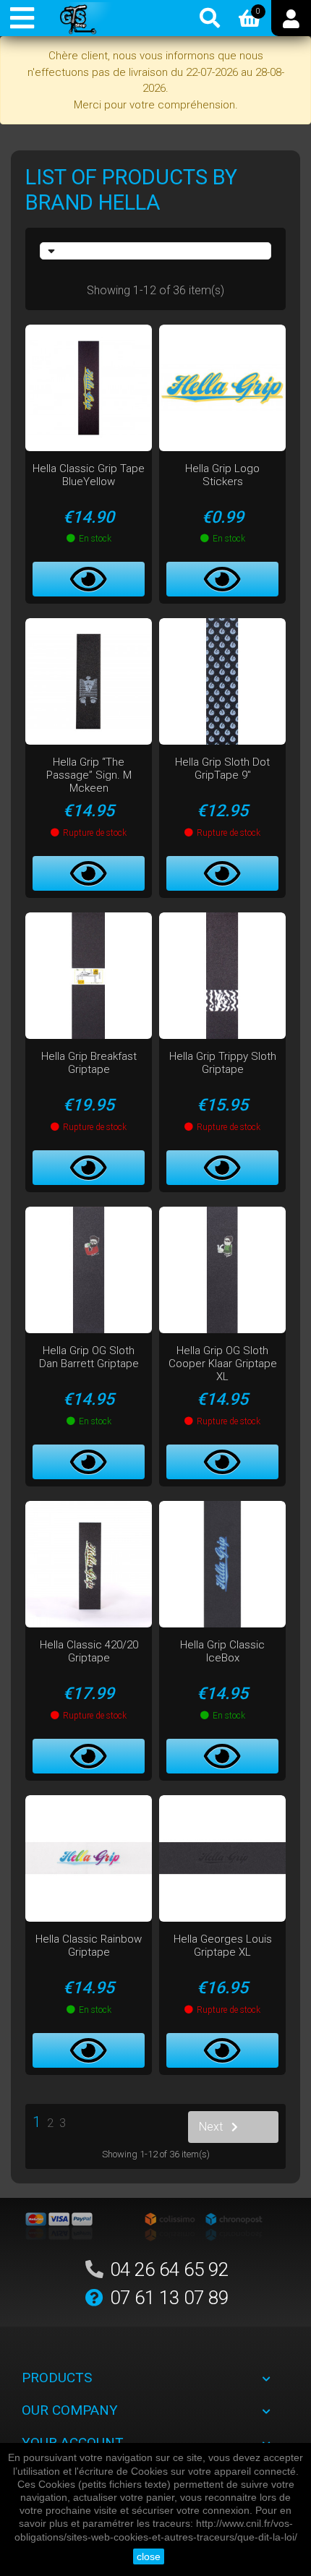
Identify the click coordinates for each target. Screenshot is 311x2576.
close (149, 2556)
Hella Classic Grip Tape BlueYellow (89, 475)
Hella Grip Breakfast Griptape (89, 1063)
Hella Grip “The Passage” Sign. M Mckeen (89, 775)
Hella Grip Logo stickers (222, 475)
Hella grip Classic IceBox (222, 1651)
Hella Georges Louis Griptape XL (223, 1946)
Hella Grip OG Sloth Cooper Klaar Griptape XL (223, 1364)
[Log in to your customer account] (291, 18)
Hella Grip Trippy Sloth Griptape (223, 1063)
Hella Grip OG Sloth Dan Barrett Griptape (89, 1357)
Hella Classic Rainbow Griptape (89, 1946)
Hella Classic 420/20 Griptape (89, 1651)
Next (211, 2127)
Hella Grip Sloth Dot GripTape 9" (222, 769)
